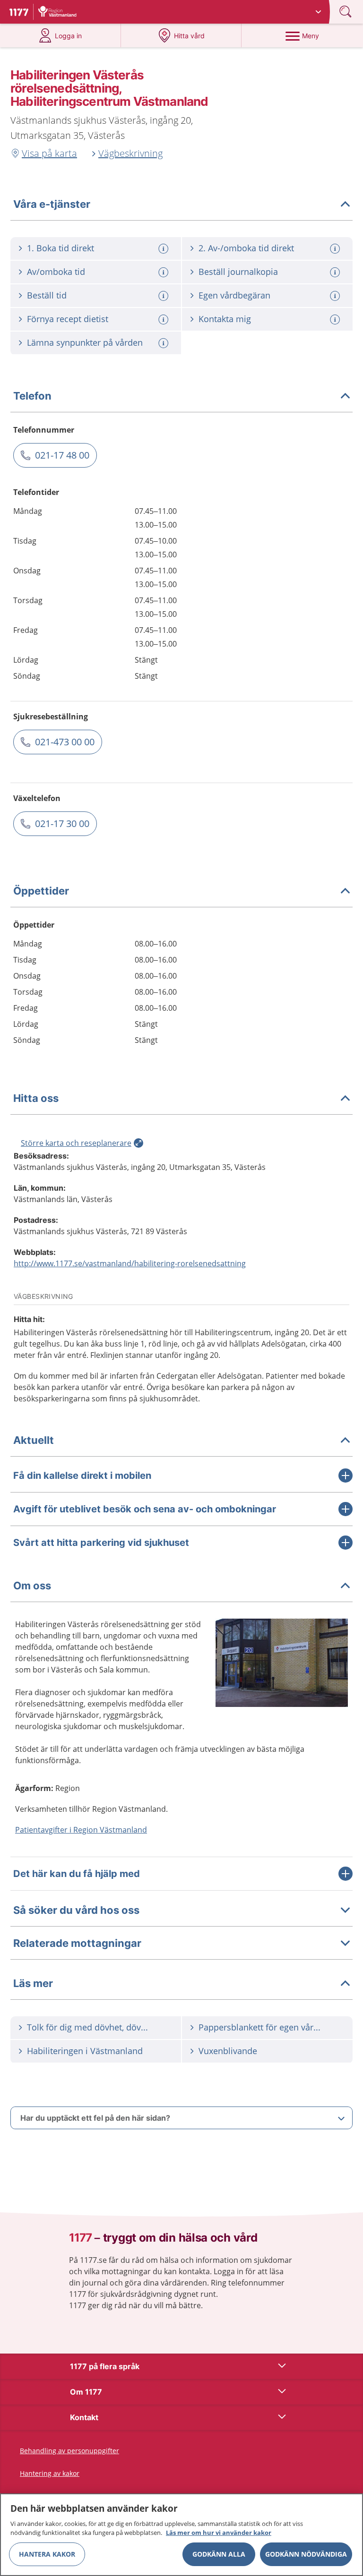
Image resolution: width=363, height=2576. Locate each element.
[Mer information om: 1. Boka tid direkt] (164, 249)
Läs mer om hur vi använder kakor (219, 2533)
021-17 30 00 (62, 823)
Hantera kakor (47, 2554)
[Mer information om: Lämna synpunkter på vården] (164, 343)
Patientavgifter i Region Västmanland (81, 1830)
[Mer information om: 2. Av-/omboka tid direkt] (336, 249)
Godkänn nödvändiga (306, 2554)
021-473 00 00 (65, 742)
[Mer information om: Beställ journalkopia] (336, 272)
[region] (181, 2535)
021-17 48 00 (62, 455)
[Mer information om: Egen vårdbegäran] (336, 296)
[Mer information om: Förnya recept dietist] (164, 320)
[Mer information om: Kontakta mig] (336, 320)
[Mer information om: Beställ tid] (164, 296)
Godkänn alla (219, 2554)
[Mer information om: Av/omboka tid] (164, 272)
